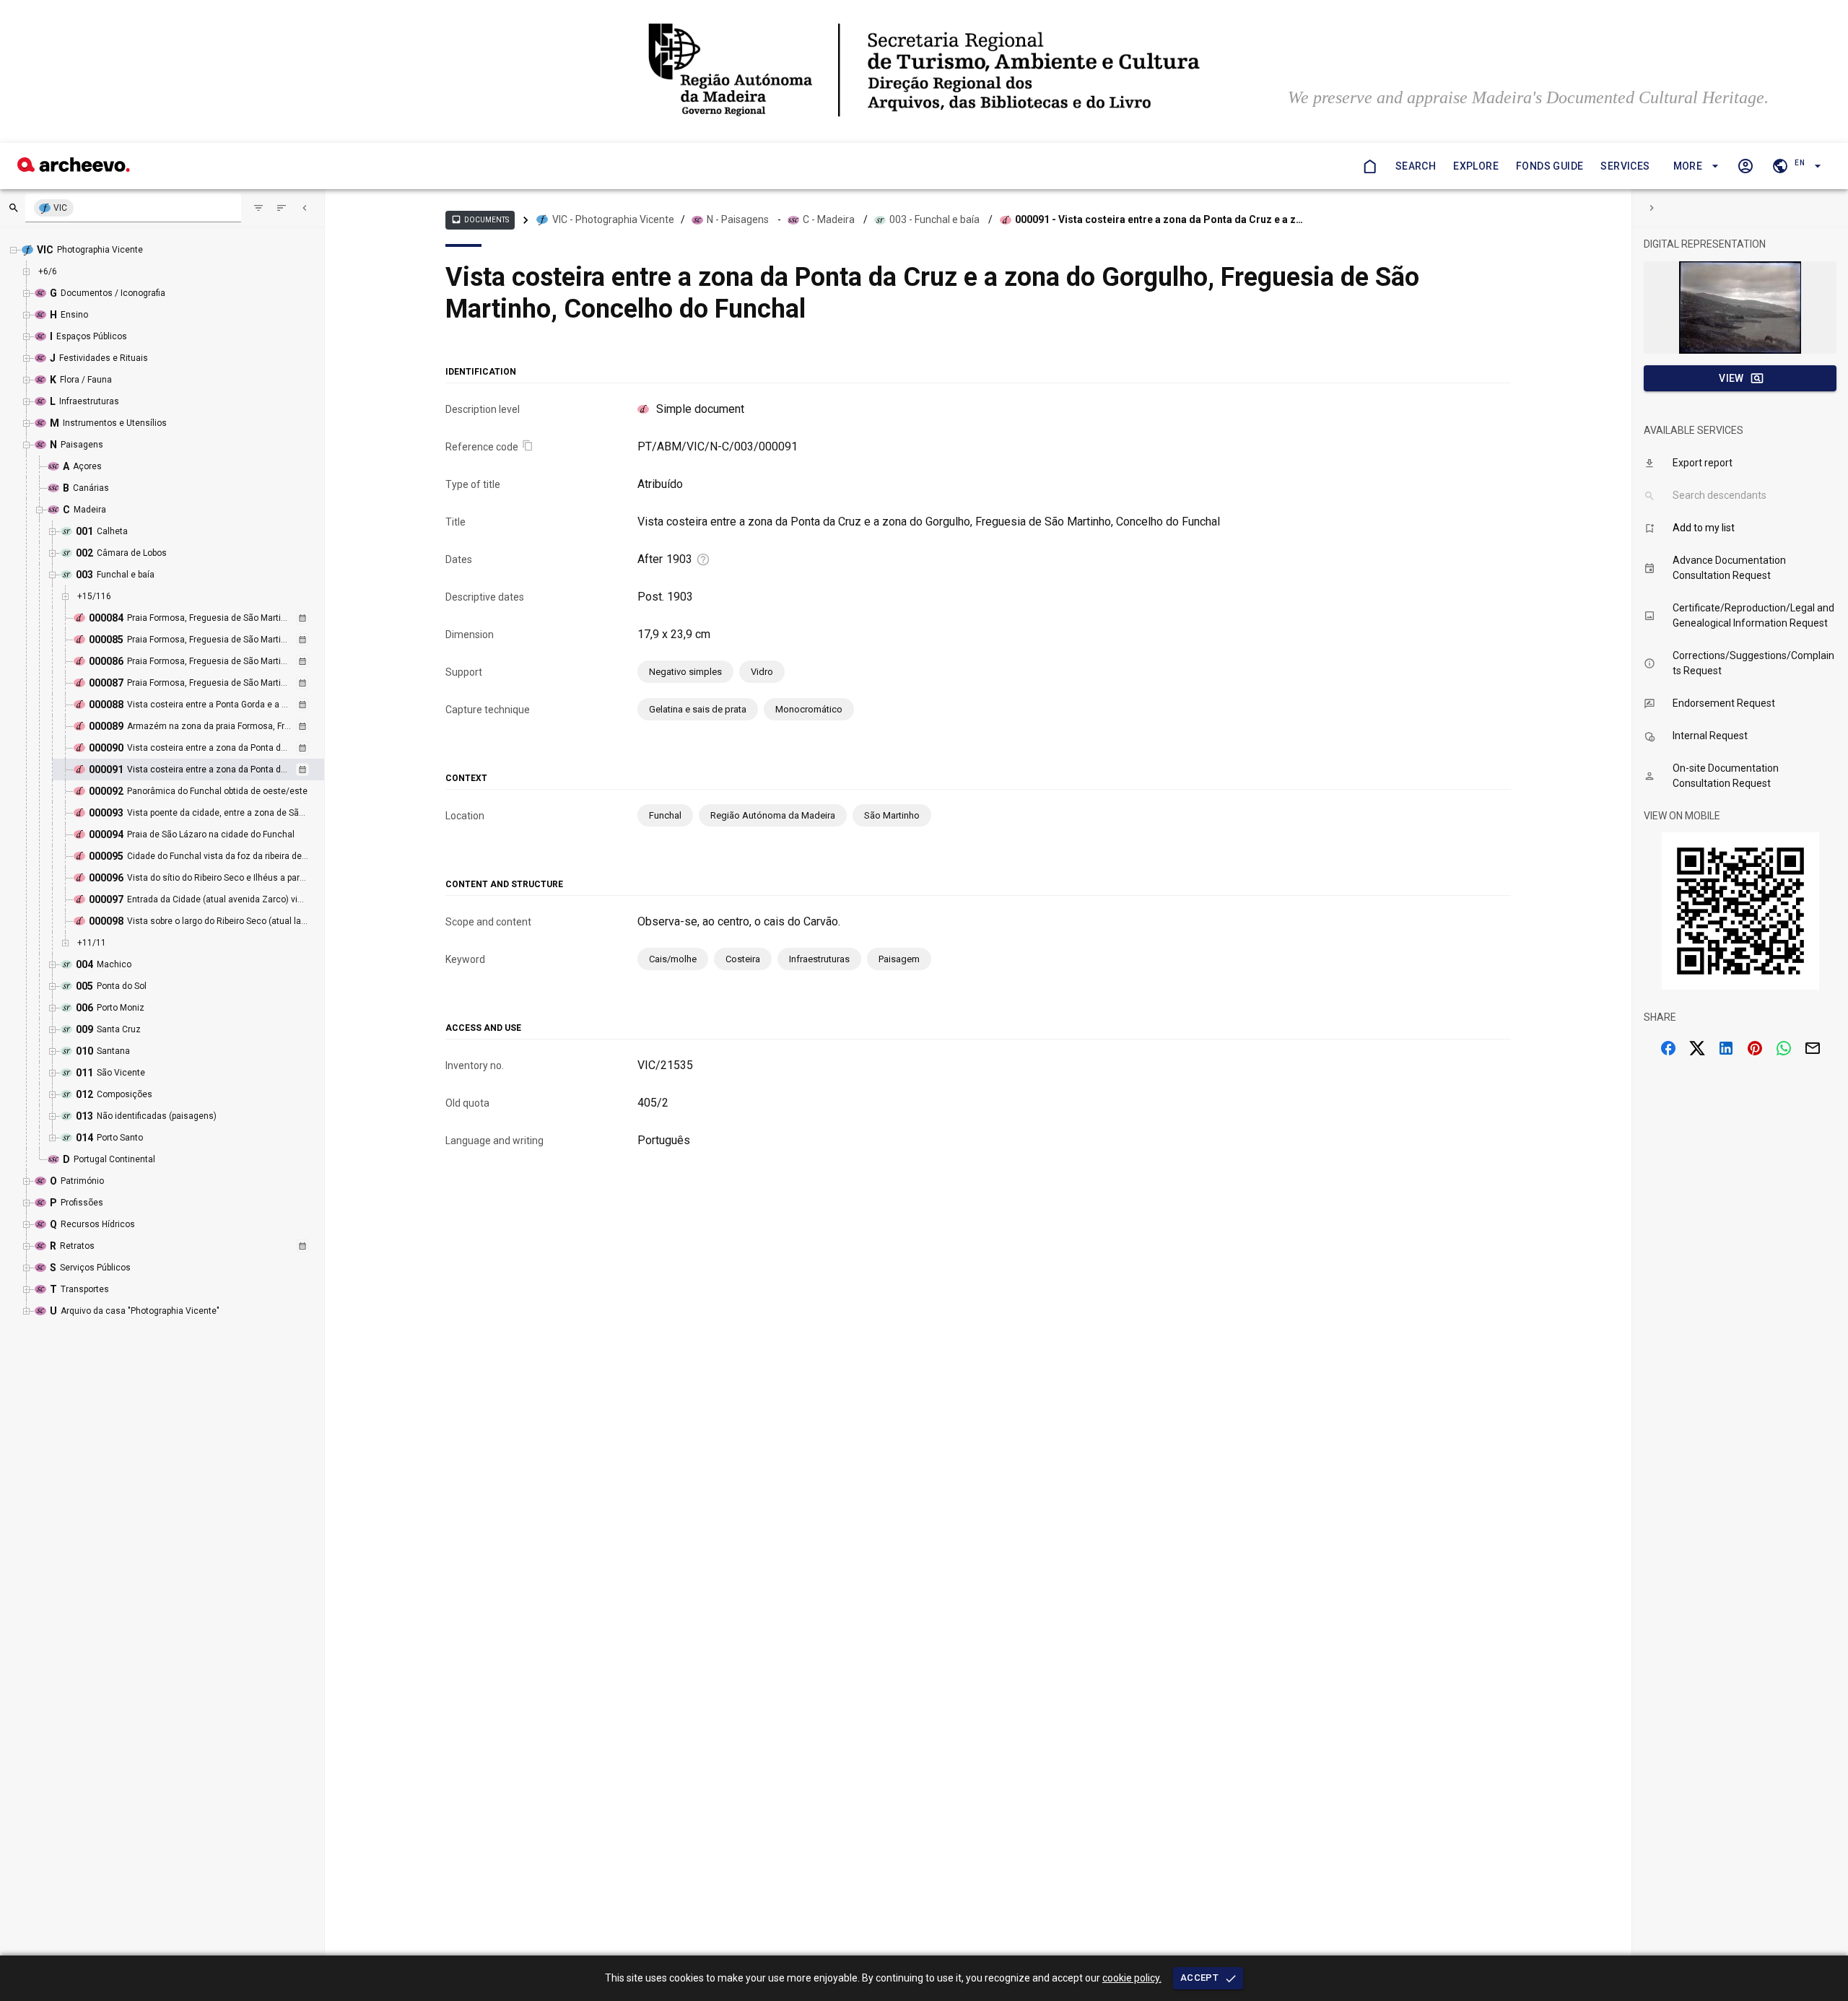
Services (1625, 166)
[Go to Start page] (1369, 166)
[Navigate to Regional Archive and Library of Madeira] (924, 71)
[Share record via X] (1697, 1048)
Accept (1199, 1978)
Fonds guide (1550, 166)
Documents (480, 219)
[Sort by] (258, 208)
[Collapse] (305, 208)
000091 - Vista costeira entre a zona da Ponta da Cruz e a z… (1159, 219)
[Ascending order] (282, 208)
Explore (1476, 166)
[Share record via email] (1813, 1048)
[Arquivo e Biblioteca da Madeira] (74, 168)
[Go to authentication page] (1745, 166)
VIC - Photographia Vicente (613, 219)
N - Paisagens (738, 219)
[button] (1694, 166)
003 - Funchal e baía (934, 219)
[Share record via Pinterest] (1755, 1048)
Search (1416, 166)
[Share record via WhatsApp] (1784, 1048)
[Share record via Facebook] (1668, 1048)
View (1731, 378)
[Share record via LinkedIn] (1726, 1048)
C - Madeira (829, 219)
